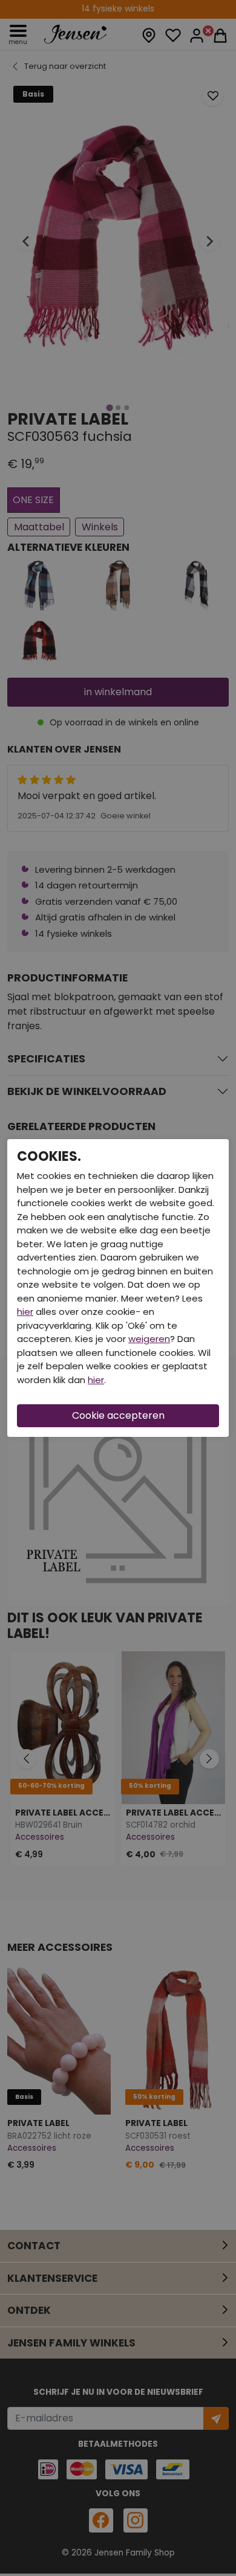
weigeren (149, 1339)
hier (25, 1312)
